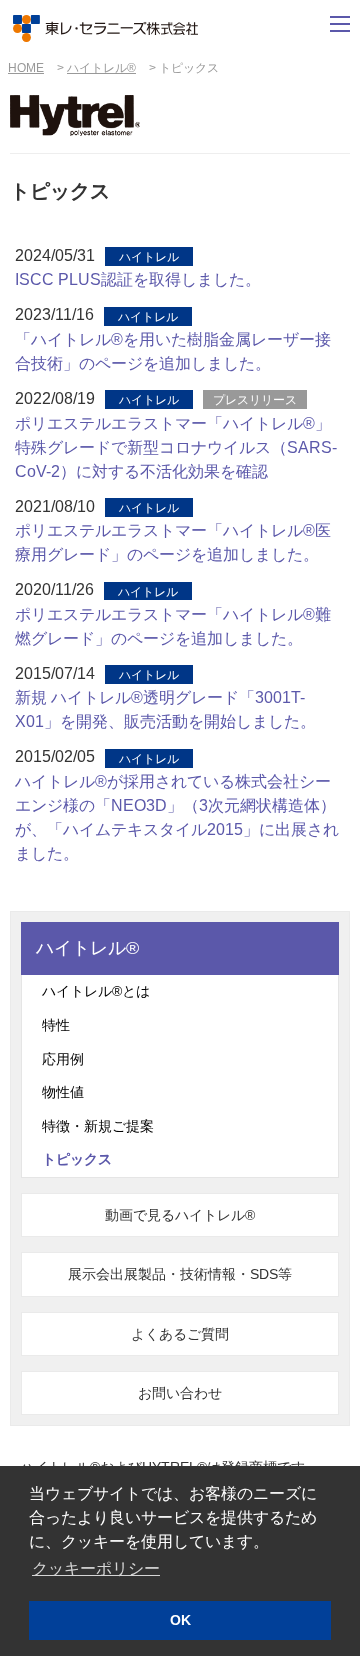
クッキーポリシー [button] (96, 1568)
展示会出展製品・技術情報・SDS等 (180, 1274)
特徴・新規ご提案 (98, 1126)
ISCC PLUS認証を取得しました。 (138, 279)
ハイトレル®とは (96, 991)
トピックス (77, 1159)
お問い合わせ (180, 1393)
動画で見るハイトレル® (180, 1215)
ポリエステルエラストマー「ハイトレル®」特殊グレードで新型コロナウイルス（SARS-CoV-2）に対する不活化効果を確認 (176, 447)
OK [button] (180, 1620)
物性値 (63, 1092)
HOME (26, 68)
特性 (56, 1025)
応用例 (63, 1059)
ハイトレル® (101, 68)
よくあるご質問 (180, 1334)
